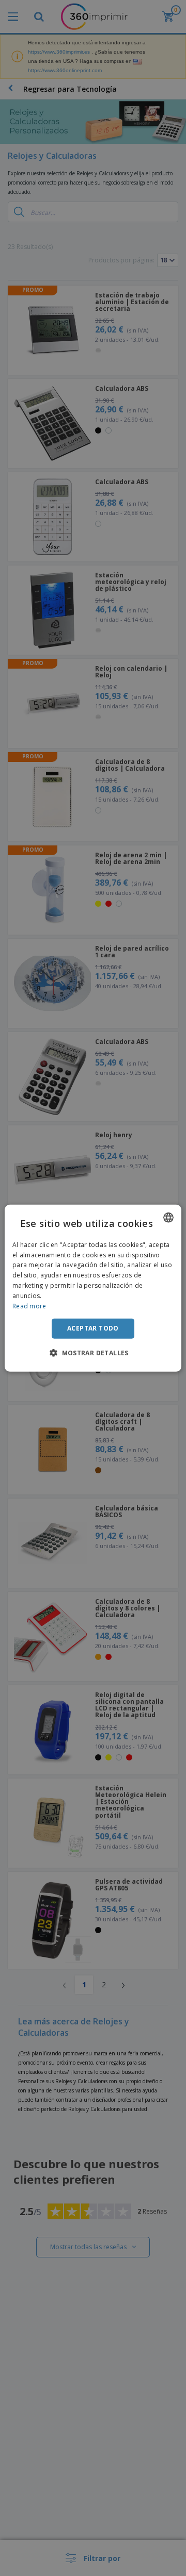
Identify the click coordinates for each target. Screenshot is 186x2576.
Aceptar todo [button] (93, 1328)
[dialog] (93, 1288)
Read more (29, 1306)
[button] (93, 1353)
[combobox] (168, 1217)
